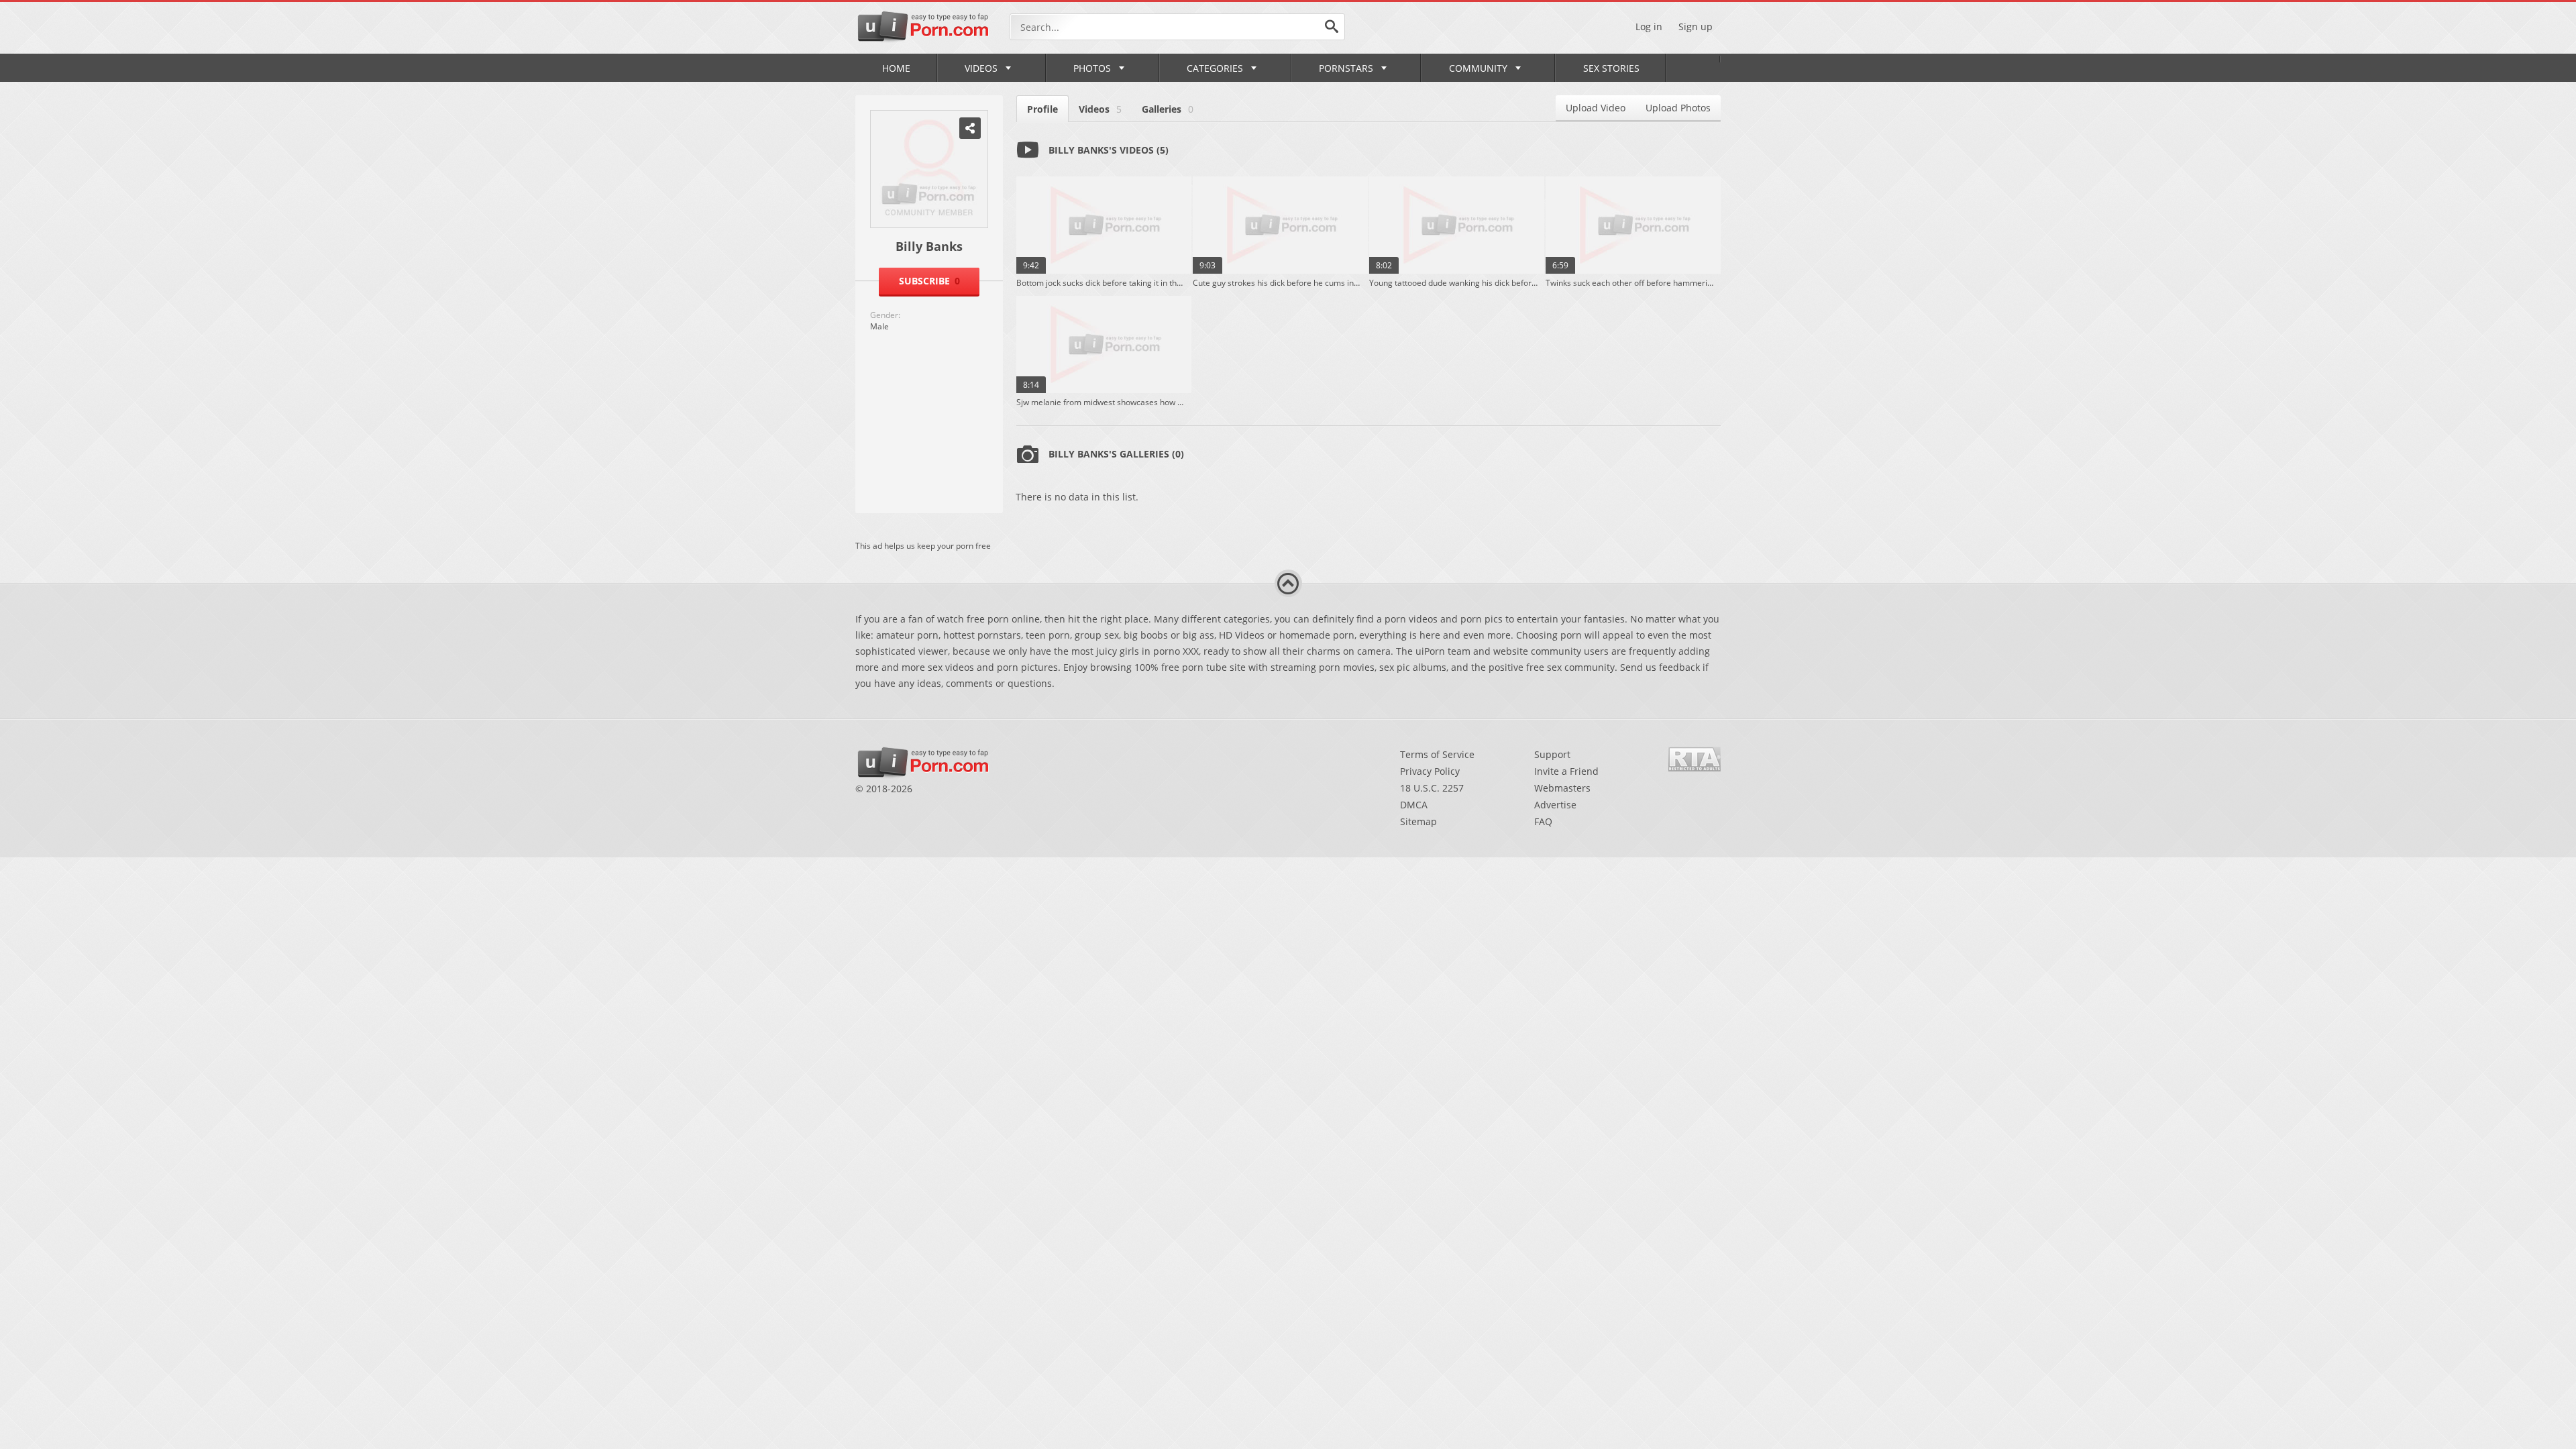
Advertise (1555, 805)
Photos (1092, 68)
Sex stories (1611, 68)
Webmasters (1562, 788)
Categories (1215, 68)
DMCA (1414, 805)
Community (1478, 68)
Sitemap (1418, 821)
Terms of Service (1437, 754)
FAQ (1543, 821)
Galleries (1168, 109)
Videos (981, 68)
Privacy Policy (1430, 771)
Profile (1042, 109)
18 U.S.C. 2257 (1432, 788)
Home (896, 68)
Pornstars (1346, 68)
